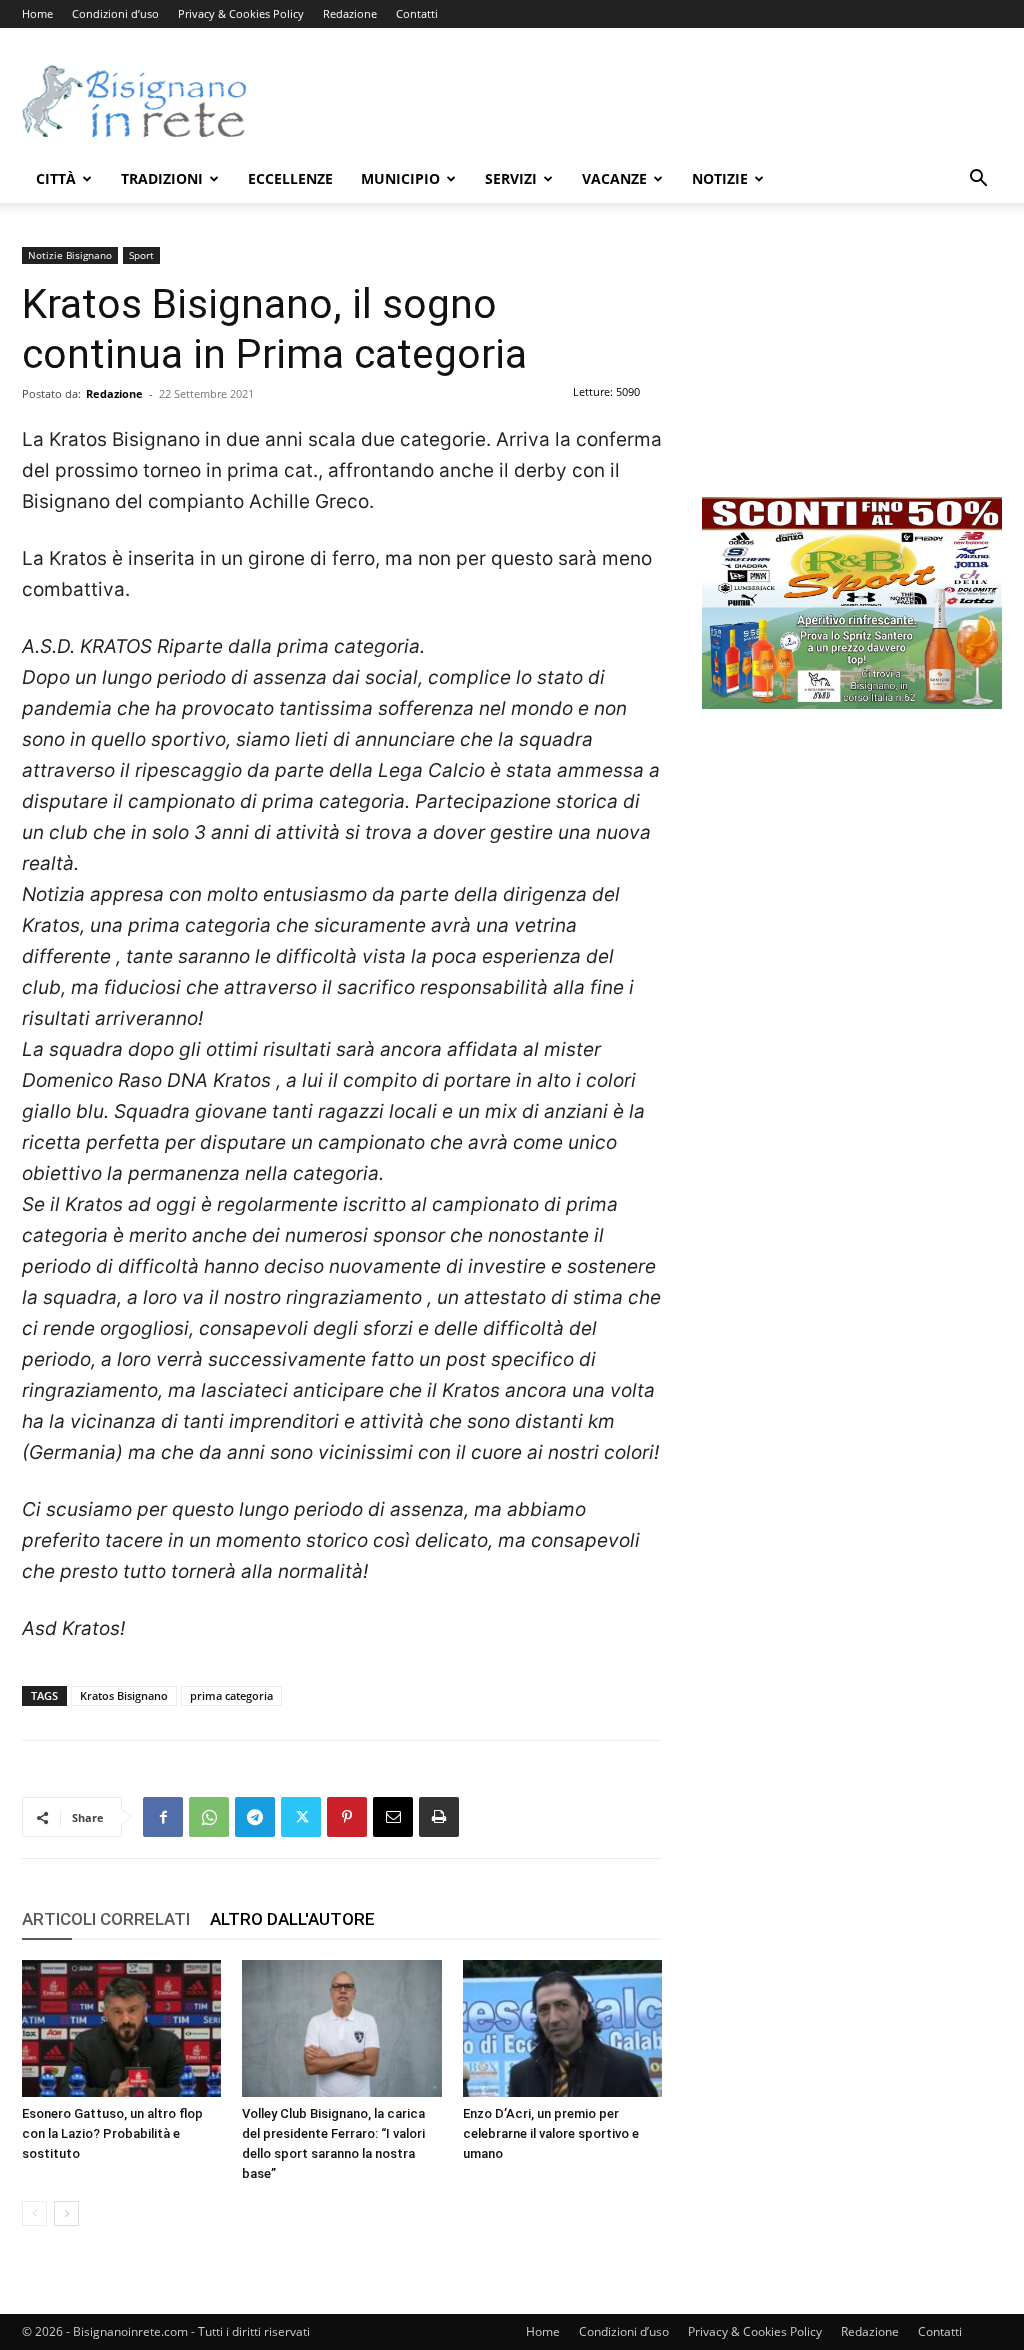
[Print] (439, 1817)
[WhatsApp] (209, 1817)
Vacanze (614, 178)
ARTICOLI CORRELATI (106, 1919)
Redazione (350, 13)
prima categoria (231, 1695)
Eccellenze (290, 178)
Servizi (511, 178)
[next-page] (66, 2213)
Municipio (400, 178)
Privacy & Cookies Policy (241, 13)
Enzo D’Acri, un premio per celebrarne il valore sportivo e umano (551, 2133)
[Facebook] (163, 1817)
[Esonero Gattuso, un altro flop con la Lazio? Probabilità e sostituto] (121, 2028)
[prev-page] (34, 2213)
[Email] (393, 1817)
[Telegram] (255, 1817)
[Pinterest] (347, 1817)
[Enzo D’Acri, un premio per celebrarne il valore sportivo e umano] (562, 2028)
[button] (978, 180)
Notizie (720, 178)
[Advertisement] (638, 101)
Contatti (417, 13)
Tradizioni (162, 178)
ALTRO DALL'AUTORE (292, 1919)
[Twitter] (301, 1817)
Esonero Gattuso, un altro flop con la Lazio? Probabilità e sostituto (112, 2133)
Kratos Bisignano (124, 1695)
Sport (141, 255)
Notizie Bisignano (70, 255)
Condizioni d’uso (115, 13)
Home (37, 13)
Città (56, 178)
